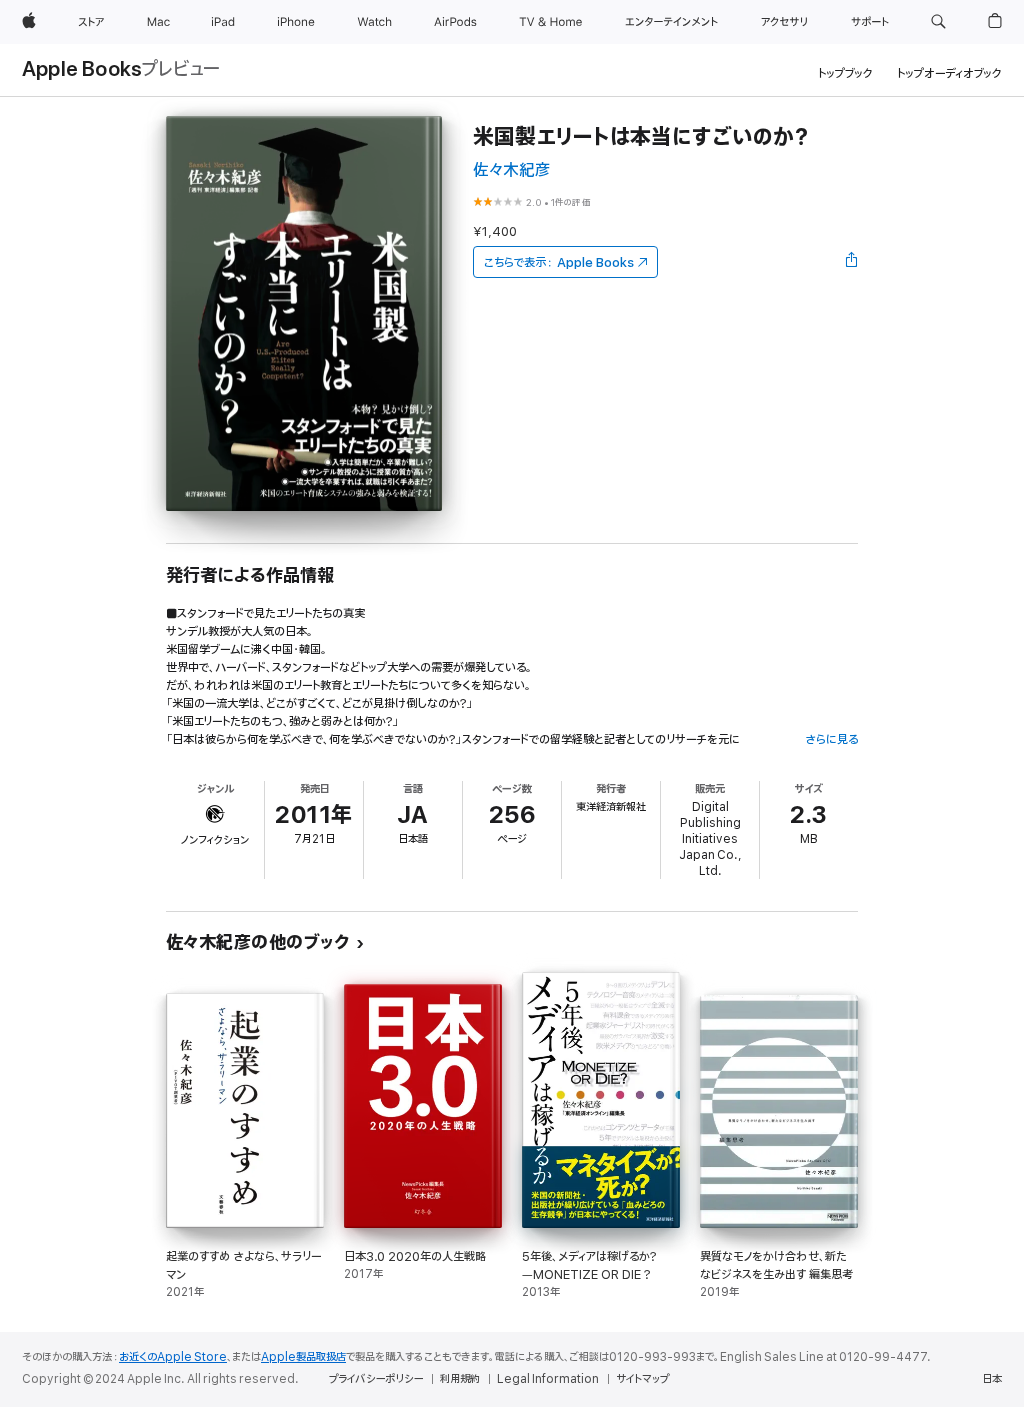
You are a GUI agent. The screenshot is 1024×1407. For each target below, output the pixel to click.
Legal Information (548, 1379)
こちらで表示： (559, 262)
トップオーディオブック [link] (949, 73)
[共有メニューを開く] (852, 262)
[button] (938, 22)
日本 (992, 1379)
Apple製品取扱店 (303, 1357)
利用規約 (460, 1379)
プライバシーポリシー (376, 1379)
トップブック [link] (845, 73)
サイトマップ (642, 1379)
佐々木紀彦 (512, 170)
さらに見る (831, 739)
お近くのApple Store (173, 1357)
